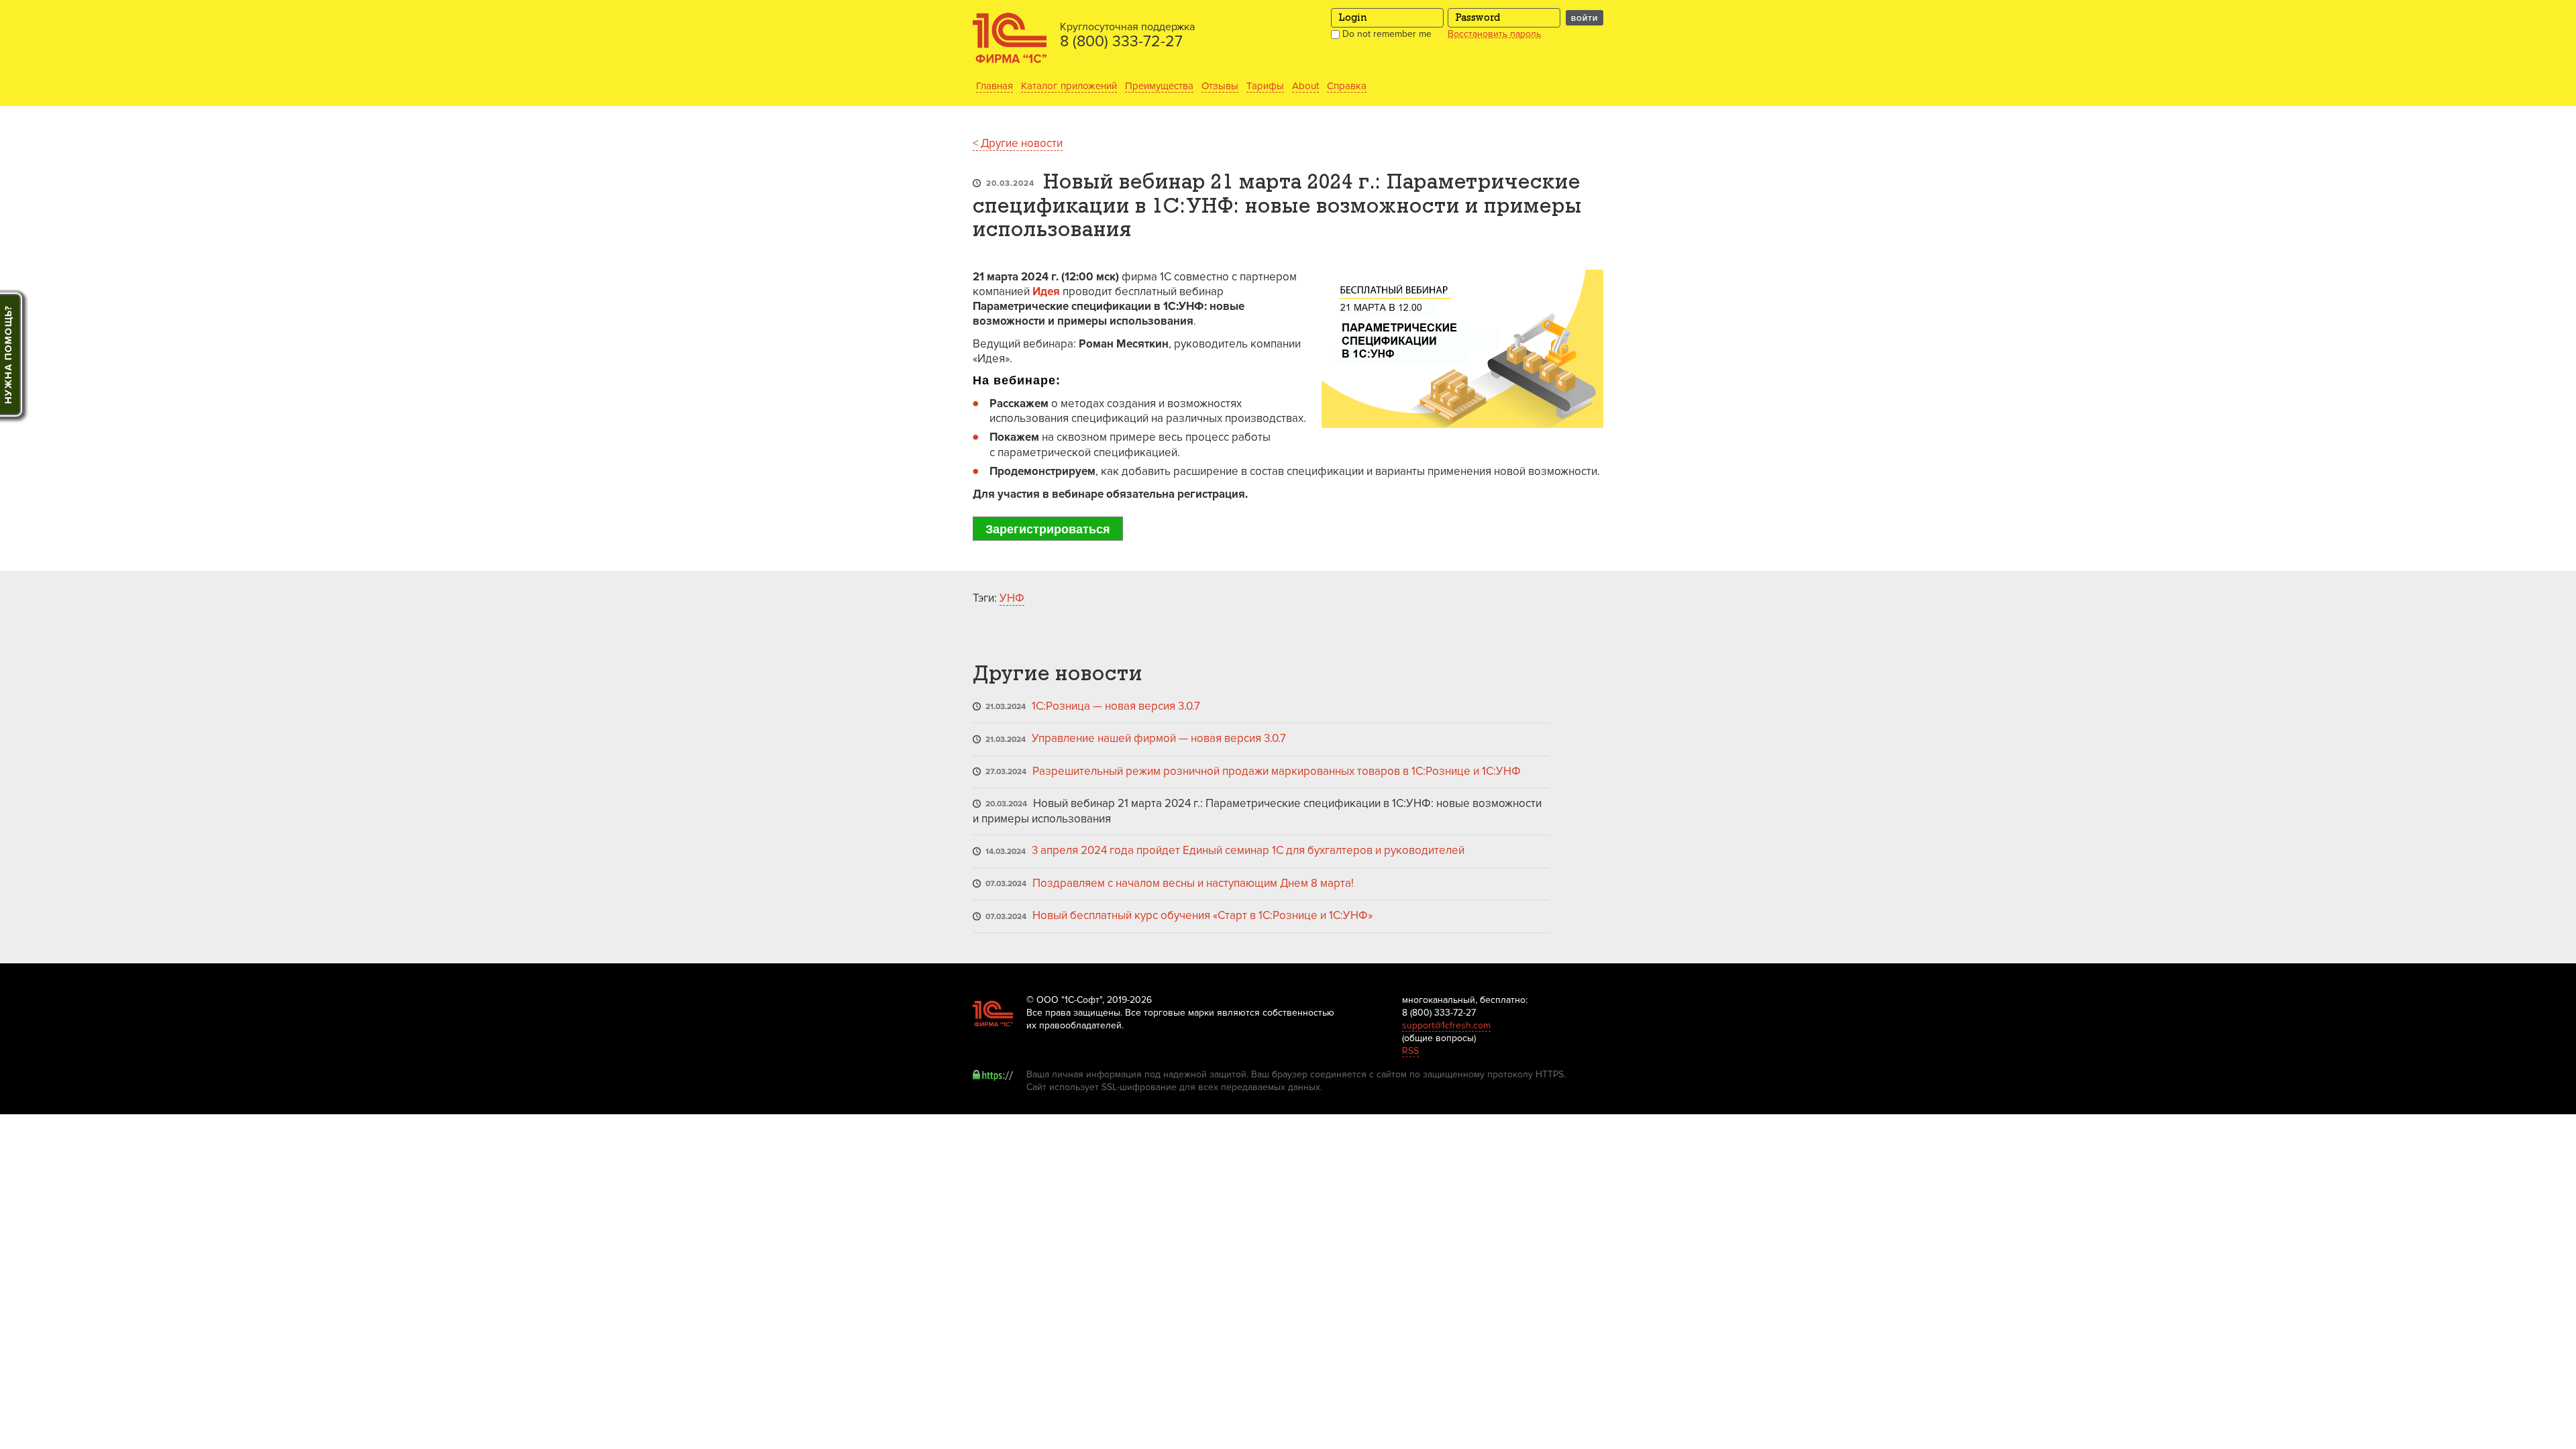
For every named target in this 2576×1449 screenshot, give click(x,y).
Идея (1046, 291)
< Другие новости (1018, 143)
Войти (1585, 18)
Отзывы (1220, 86)
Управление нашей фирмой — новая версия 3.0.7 (1159, 738)
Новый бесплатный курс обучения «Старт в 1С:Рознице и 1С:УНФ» (1202, 915)
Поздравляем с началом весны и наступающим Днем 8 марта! (1193, 883)
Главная (995, 86)
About (1305, 86)
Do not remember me (1386, 34)
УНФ (1012, 598)
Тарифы (1265, 86)
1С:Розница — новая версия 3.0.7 (1116, 706)
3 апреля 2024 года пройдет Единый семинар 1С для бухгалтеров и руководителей (1248, 850)
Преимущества (1159, 86)
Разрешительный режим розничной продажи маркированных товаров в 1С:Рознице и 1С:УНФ (1277, 771)
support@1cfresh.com (1446, 1025)
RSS (1410, 1051)
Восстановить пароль (1494, 34)
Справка (1347, 86)
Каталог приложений (1069, 86)
